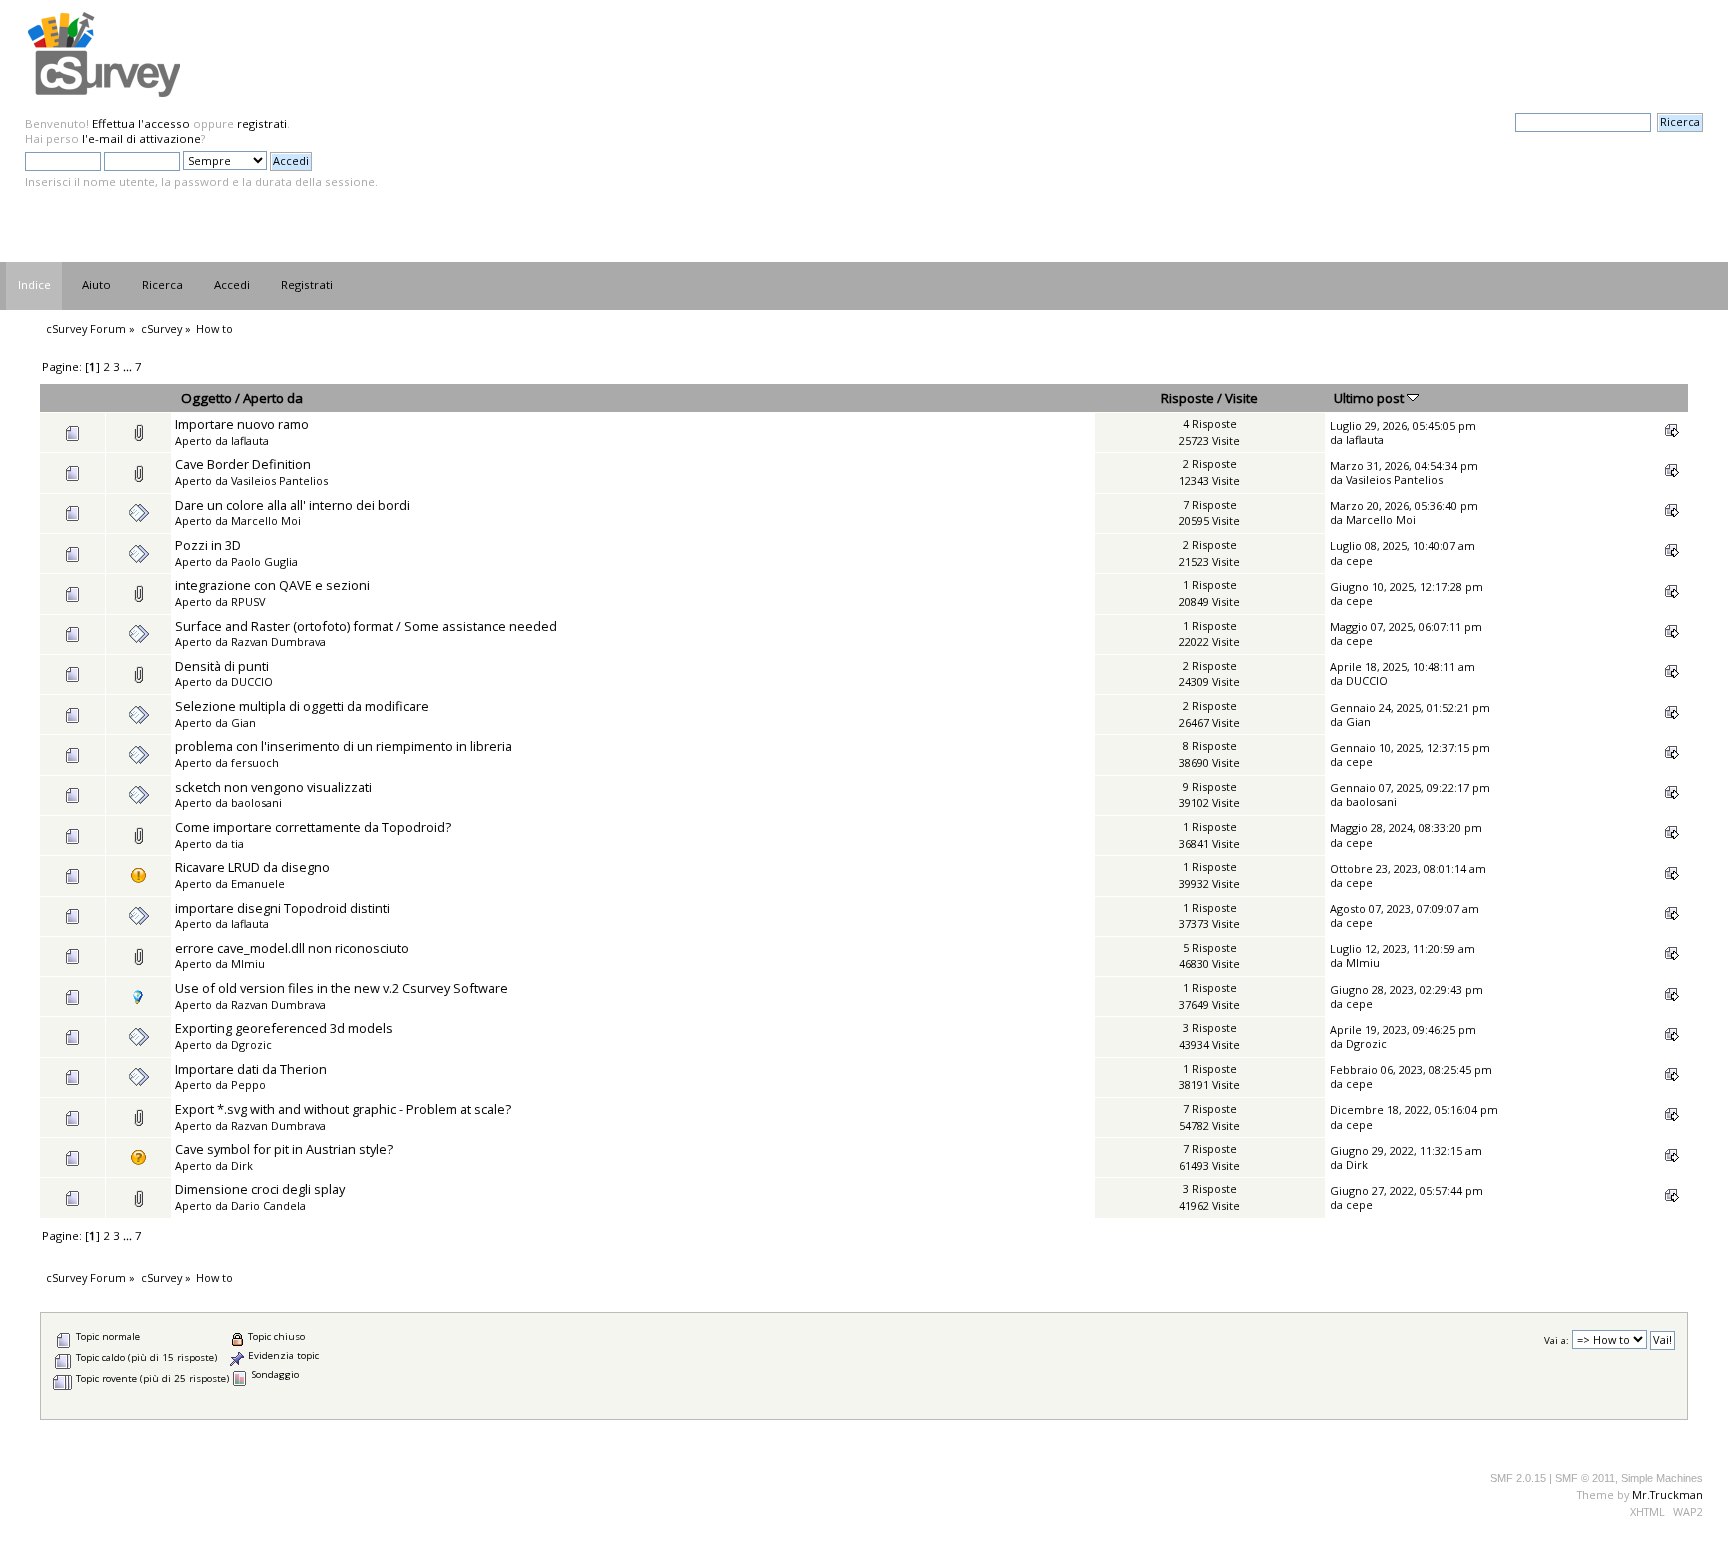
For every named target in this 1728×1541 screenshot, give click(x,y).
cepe (1359, 560)
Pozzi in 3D (208, 545)
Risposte (1187, 398)
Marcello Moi (266, 520)
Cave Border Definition (243, 464)
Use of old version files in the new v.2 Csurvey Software (341, 988)
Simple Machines (1662, 1478)
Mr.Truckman (1667, 1494)
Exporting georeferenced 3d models (284, 1028)
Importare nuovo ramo (242, 424)
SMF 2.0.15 (1518, 1478)
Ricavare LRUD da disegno (252, 867)
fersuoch (255, 762)
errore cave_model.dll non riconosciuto (292, 948)
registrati (262, 123)
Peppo (248, 1084)
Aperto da (273, 398)
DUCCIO (252, 681)
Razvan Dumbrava (278, 641)
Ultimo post (1370, 398)
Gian (243, 722)
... (129, 366)
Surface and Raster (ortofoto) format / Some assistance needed (366, 626)
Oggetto (206, 398)
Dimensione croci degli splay (260, 1189)
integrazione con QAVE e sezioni (272, 585)
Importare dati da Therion (251, 1069)
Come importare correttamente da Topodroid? (313, 827)
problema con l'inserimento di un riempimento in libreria (343, 746)
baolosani (256, 802)
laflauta (250, 440)
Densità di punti (222, 666)
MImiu (248, 963)
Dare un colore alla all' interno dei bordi (292, 505)
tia (237, 843)
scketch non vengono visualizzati (273, 787)
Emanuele (258, 883)
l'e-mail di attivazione (141, 138)
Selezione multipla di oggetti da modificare (302, 706)
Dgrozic (251, 1044)
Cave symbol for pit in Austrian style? (284, 1149)
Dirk (242, 1165)
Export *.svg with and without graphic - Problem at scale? (343, 1109)
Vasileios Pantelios (279, 480)
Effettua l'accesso (141, 123)
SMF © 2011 (1585, 1478)
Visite (1241, 398)
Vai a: (1556, 1340)
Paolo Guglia (264, 561)
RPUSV (248, 601)
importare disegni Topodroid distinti (282, 908)
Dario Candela (268, 1205)
